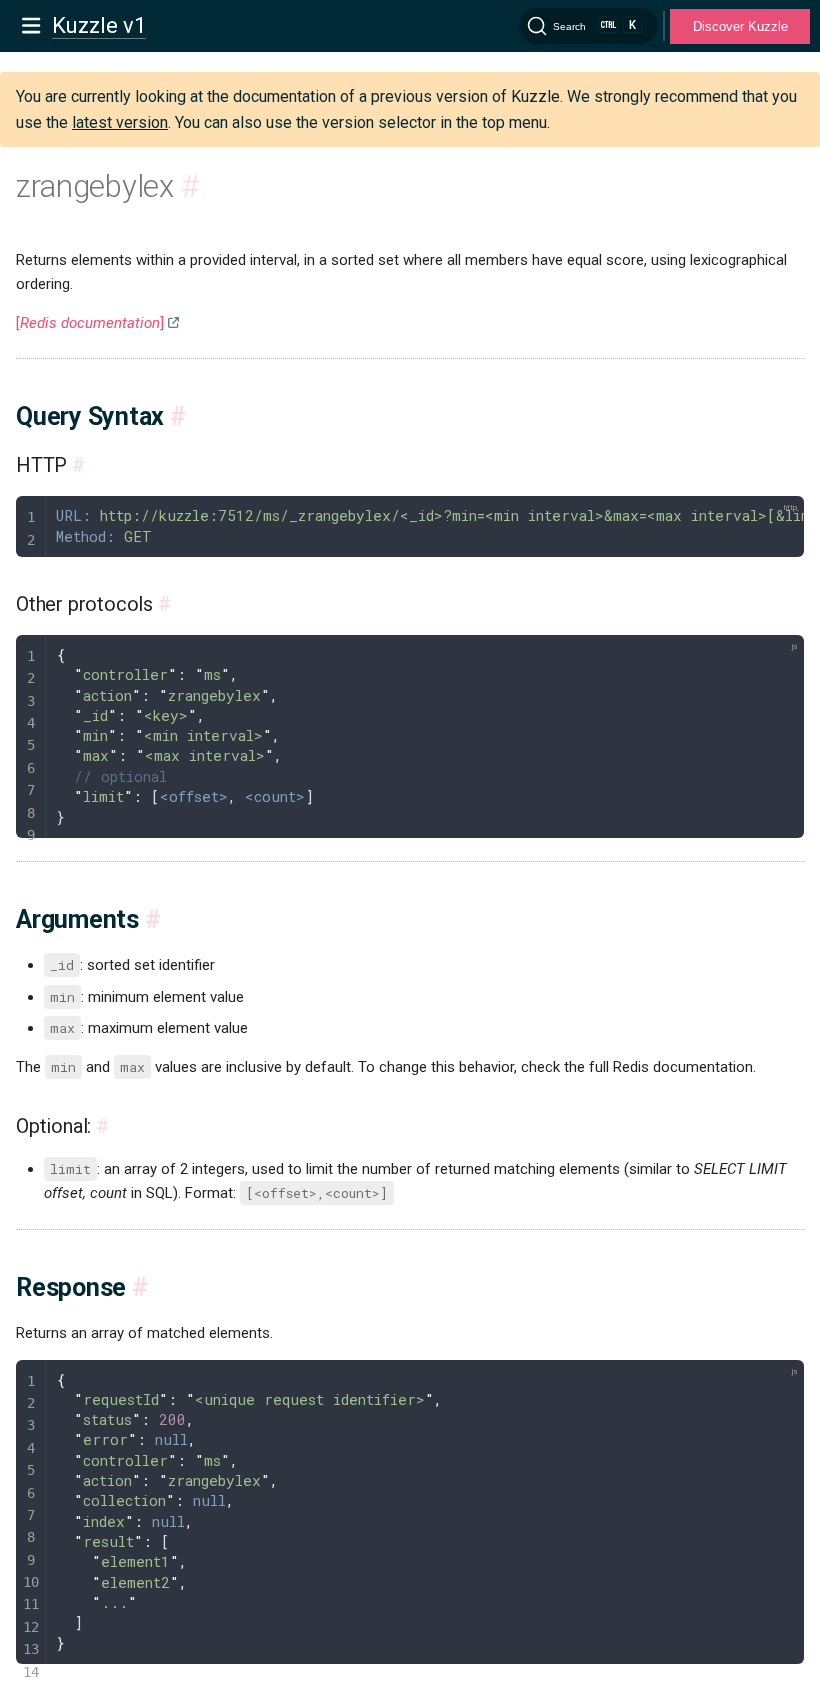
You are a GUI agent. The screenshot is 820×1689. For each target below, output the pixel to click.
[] (90, 323)
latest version (120, 122)
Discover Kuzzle (740, 26)
